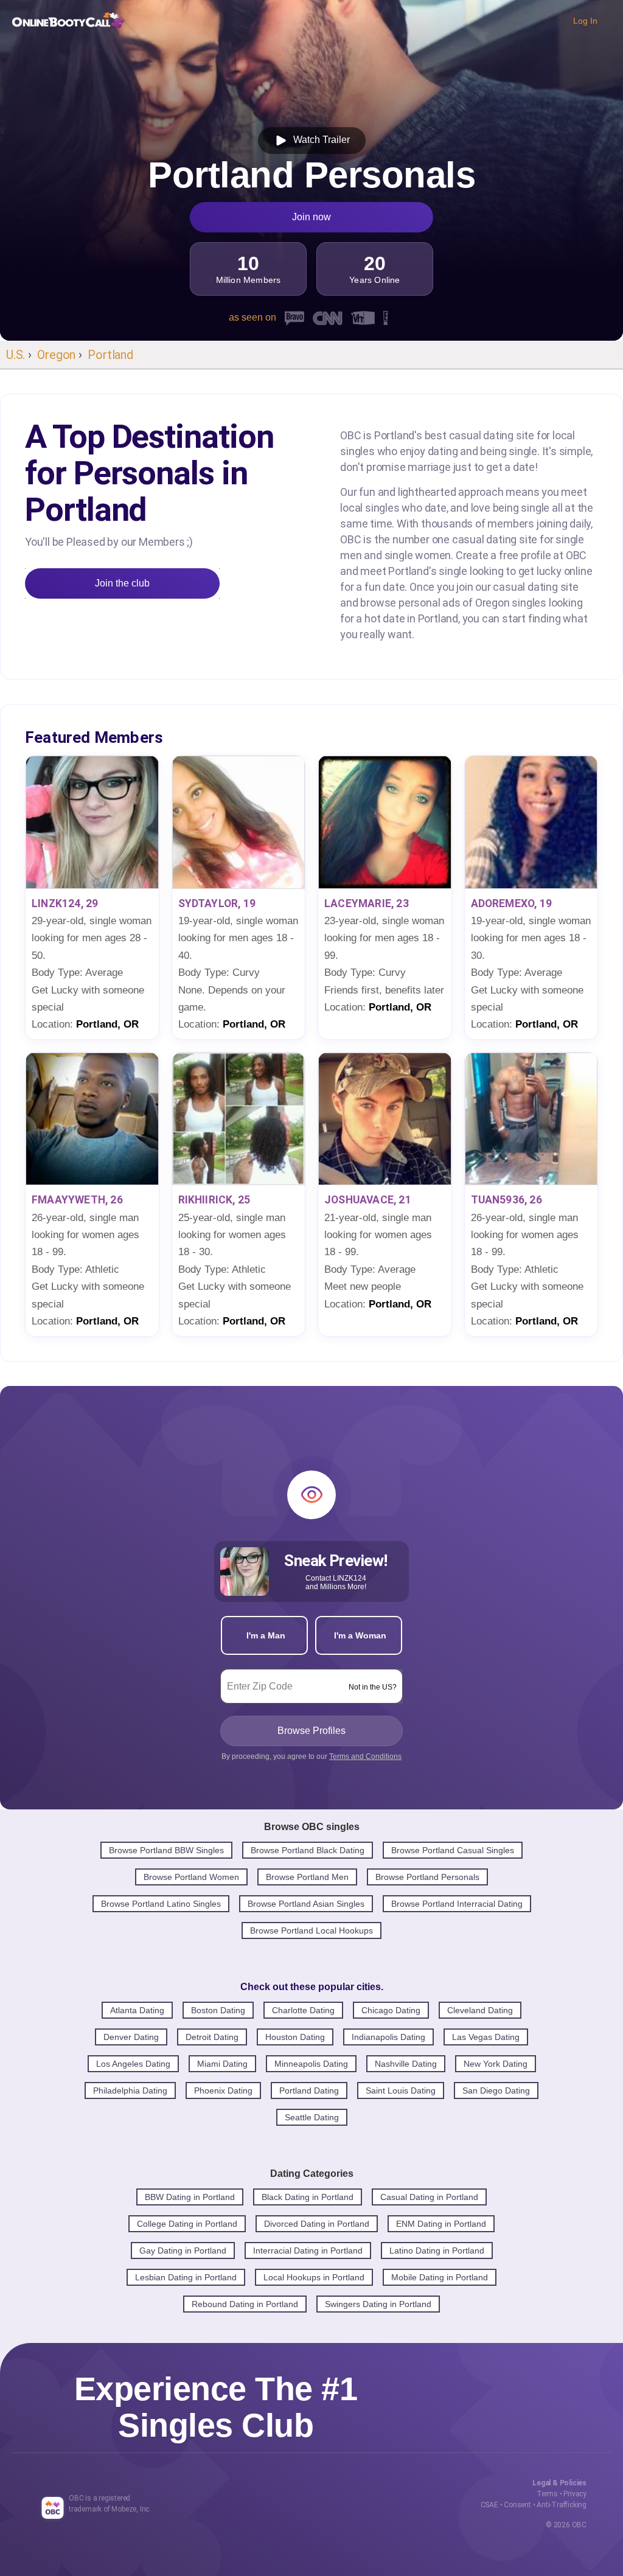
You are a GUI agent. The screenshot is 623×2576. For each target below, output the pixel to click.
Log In (585, 21)
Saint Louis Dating (401, 2090)
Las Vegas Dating (486, 2037)
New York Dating (496, 2064)
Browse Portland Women (191, 1877)
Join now (311, 217)
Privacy (575, 2494)
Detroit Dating (212, 2037)
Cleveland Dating (480, 2010)
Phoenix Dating (223, 2090)
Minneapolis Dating (311, 2064)
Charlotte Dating (303, 2010)
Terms (547, 2494)
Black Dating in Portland (308, 2197)
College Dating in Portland (187, 2224)
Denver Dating (131, 2037)
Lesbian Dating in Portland (186, 2277)
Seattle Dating (312, 2117)
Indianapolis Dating (388, 2037)
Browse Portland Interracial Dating (457, 1904)
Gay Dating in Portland (183, 2251)
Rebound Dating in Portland (245, 2304)
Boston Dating (218, 2010)
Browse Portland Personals (427, 1877)
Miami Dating (222, 2064)
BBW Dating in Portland (190, 2197)
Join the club (122, 583)
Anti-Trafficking (562, 2505)
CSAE (489, 2505)
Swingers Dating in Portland (378, 2304)
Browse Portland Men (307, 1877)
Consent (517, 2505)
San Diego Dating (496, 2090)
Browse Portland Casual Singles (453, 1850)
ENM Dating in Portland (441, 2224)
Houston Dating (295, 2037)
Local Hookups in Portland (314, 2277)
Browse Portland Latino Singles (161, 1904)
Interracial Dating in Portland (308, 2251)
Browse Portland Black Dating (308, 1850)
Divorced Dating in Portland (317, 2224)
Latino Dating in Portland (437, 2251)
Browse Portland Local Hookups (311, 1930)
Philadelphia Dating (130, 2090)
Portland (110, 355)
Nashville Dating (406, 2064)
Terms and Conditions (365, 1756)
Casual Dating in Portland (429, 2197)
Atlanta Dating (137, 2010)
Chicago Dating (391, 2010)
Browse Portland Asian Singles (306, 1904)
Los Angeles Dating (133, 2064)
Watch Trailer (319, 140)
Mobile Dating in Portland (440, 2277)
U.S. (16, 355)
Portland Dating (309, 2090)
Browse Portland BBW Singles (166, 1850)
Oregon (56, 355)
